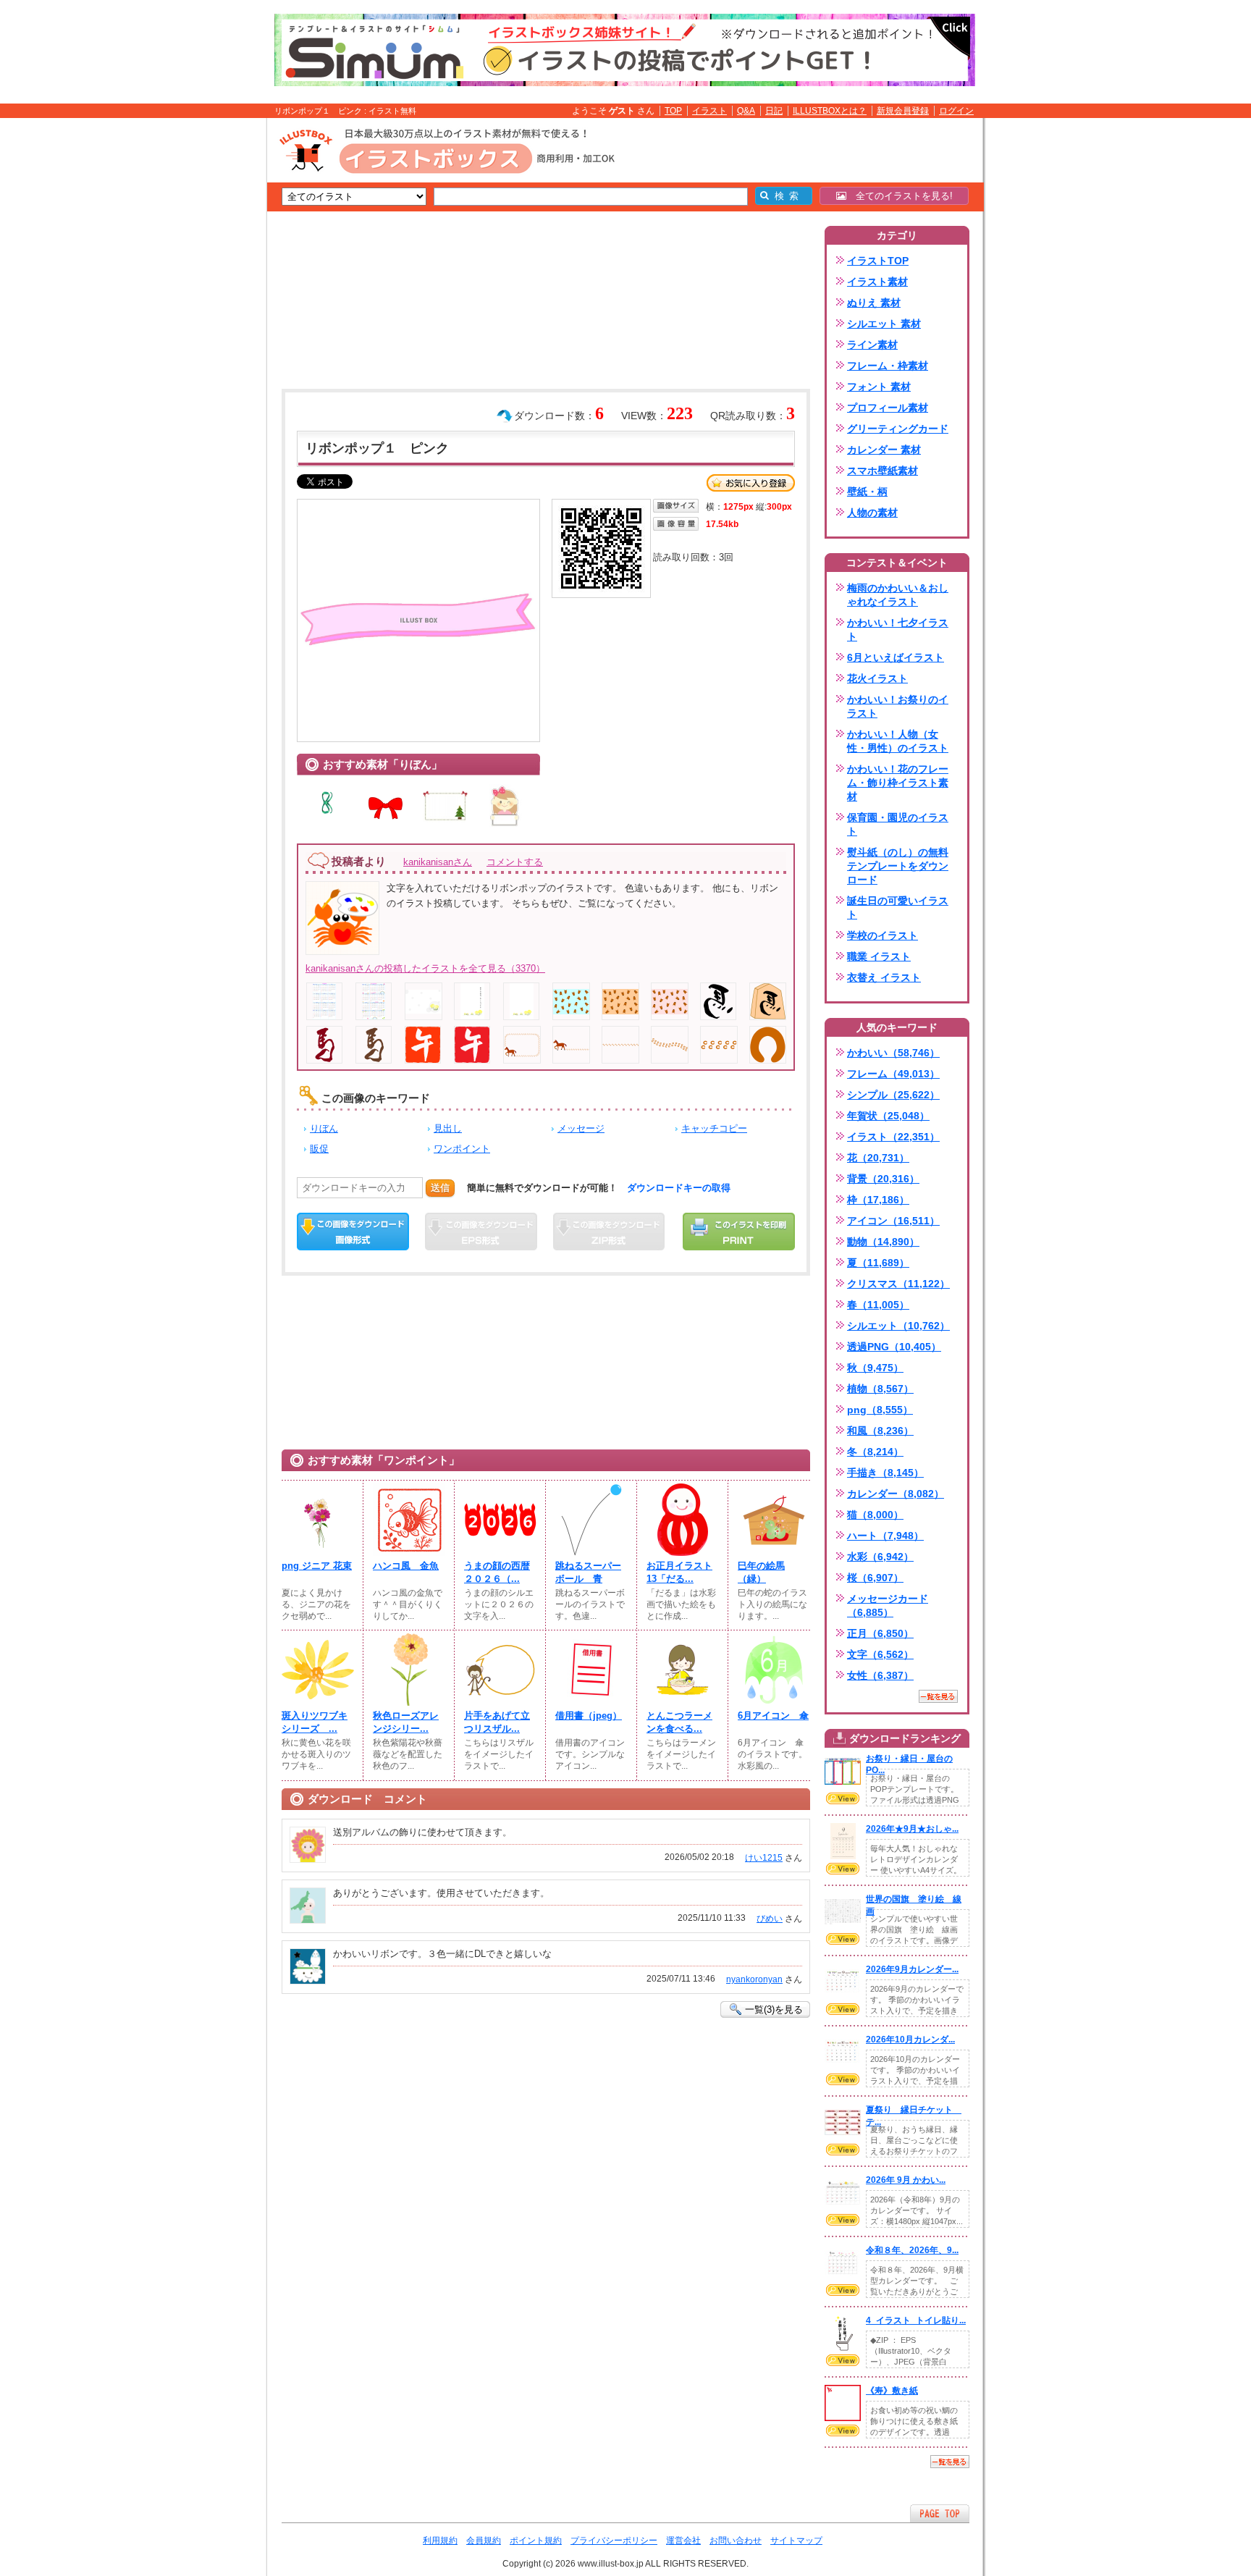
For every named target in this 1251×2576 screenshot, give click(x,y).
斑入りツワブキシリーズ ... (315, 1722)
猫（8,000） (875, 1515)
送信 (440, 1188)
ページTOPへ (940, 2513)
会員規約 (484, 2541)
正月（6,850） (880, 1633)
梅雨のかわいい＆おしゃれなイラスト (898, 595)
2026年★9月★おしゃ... (912, 1829)
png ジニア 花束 (317, 1566)
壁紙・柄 (867, 492)
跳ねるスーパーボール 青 (588, 1572)
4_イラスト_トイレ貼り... (916, 2320)
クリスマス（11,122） (898, 1284)
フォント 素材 (879, 387)
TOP (673, 111)
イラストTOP (878, 261)
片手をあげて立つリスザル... (497, 1722)
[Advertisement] (198, 342)
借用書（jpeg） (589, 1716)
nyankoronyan (754, 1979)
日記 (774, 111)
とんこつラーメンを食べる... (679, 1722)
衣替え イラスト (884, 977)
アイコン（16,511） (893, 1221)
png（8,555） (880, 1410)
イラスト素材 (877, 282)
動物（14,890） (883, 1242)
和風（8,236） (880, 1431)
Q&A (746, 111)
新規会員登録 (903, 111)
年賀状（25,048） (888, 1116)
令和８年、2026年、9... (912, 2250)
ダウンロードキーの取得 (679, 1188)
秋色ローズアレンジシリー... (406, 1722)
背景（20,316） (883, 1179)
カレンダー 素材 (884, 450)
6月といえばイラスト (896, 657)
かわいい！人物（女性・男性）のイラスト (898, 741)
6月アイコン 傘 (773, 1716)
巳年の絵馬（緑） (761, 1572)
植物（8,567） (880, 1389)
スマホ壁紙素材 (883, 471)
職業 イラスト (879, 956)
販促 (319, 1149)
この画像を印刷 (739, 1232)
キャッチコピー (714, 1128)
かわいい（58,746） (893, 1053)
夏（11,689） (878, 1263)
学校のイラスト (883, 935)
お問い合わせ (736, 2541)
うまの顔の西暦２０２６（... (497, 1572)
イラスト (709, 111)
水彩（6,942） (880, 1557)
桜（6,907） (875, 1578)
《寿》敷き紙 (892, 2391)
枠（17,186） (878, 1200)
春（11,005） (878, 1305)
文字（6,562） (880, 1654)
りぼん (324, 1128)
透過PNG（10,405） (894, 1347)
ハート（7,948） (885, 1536)
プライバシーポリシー (614, 2541)
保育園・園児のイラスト (898, 824)
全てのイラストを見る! (900, 196)
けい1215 (764, 1858)
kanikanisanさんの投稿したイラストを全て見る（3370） (425, 968)
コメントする (515, 862)
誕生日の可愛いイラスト (898, 908)
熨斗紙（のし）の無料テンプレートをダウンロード (898, 866)
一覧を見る (938, 1696)
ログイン (956, 111)
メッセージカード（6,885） (888, 1605)
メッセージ (581, 1128)
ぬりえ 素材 (874, 303)
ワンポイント (462, 1149)
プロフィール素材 (888, 408)
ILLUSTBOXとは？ (830, 111)
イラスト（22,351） (893, 1137)
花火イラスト (877, 678)
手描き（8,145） (885, 1473)
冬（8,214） (875, 1452)
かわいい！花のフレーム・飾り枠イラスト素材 (898, 783)
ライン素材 (872, 345)
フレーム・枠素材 (888, 366)
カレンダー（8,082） (896, 1494)
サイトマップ (796, 2541)
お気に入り (751, 483)
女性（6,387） (880, 1675)
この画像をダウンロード (353, 1232)
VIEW (843, 1798)
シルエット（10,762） (898, 1326)
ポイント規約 (536, 2541)
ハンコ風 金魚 (406, 1566)
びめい (770, 1919)
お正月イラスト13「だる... (679, 1572)
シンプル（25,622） (893, 1095)
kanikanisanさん (438, 862)
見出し (448, 1128)
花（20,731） (878, 1158)
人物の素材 (872, 513)
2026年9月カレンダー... (912, 1969)
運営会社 (683, 2541)
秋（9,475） (875, 1368)
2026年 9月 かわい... (906, 2180)
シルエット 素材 (884, 324)
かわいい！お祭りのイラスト (898, 706)
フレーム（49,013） (893, 1074)
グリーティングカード (898, 429)
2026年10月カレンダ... (910, 2040)
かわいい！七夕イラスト (898, 630)
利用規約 (440, 2541)
